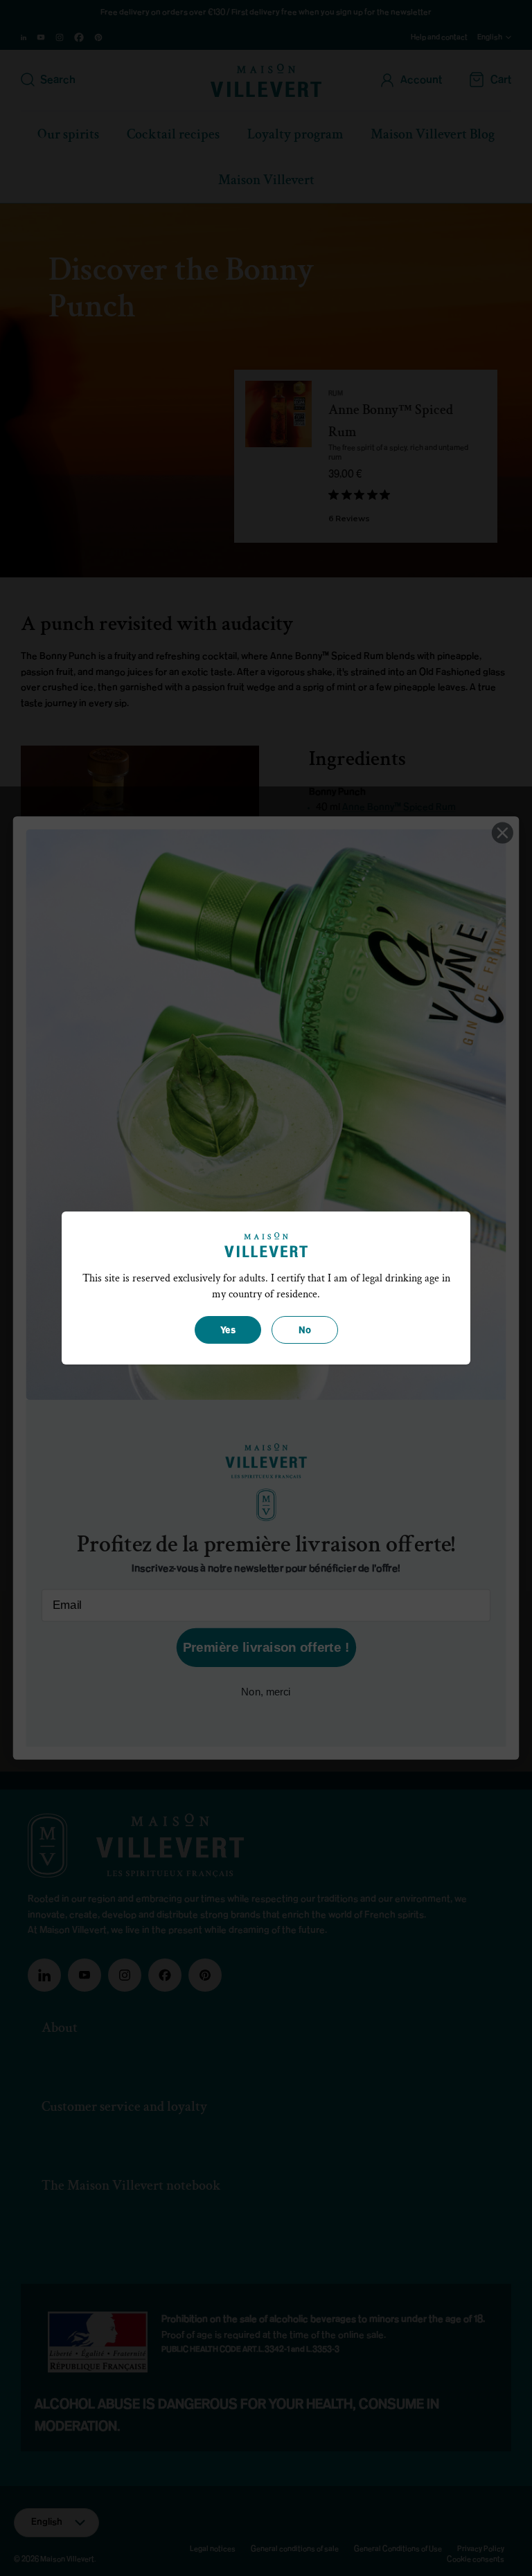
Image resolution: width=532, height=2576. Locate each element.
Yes (228, 1331)
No (305, 1331)
